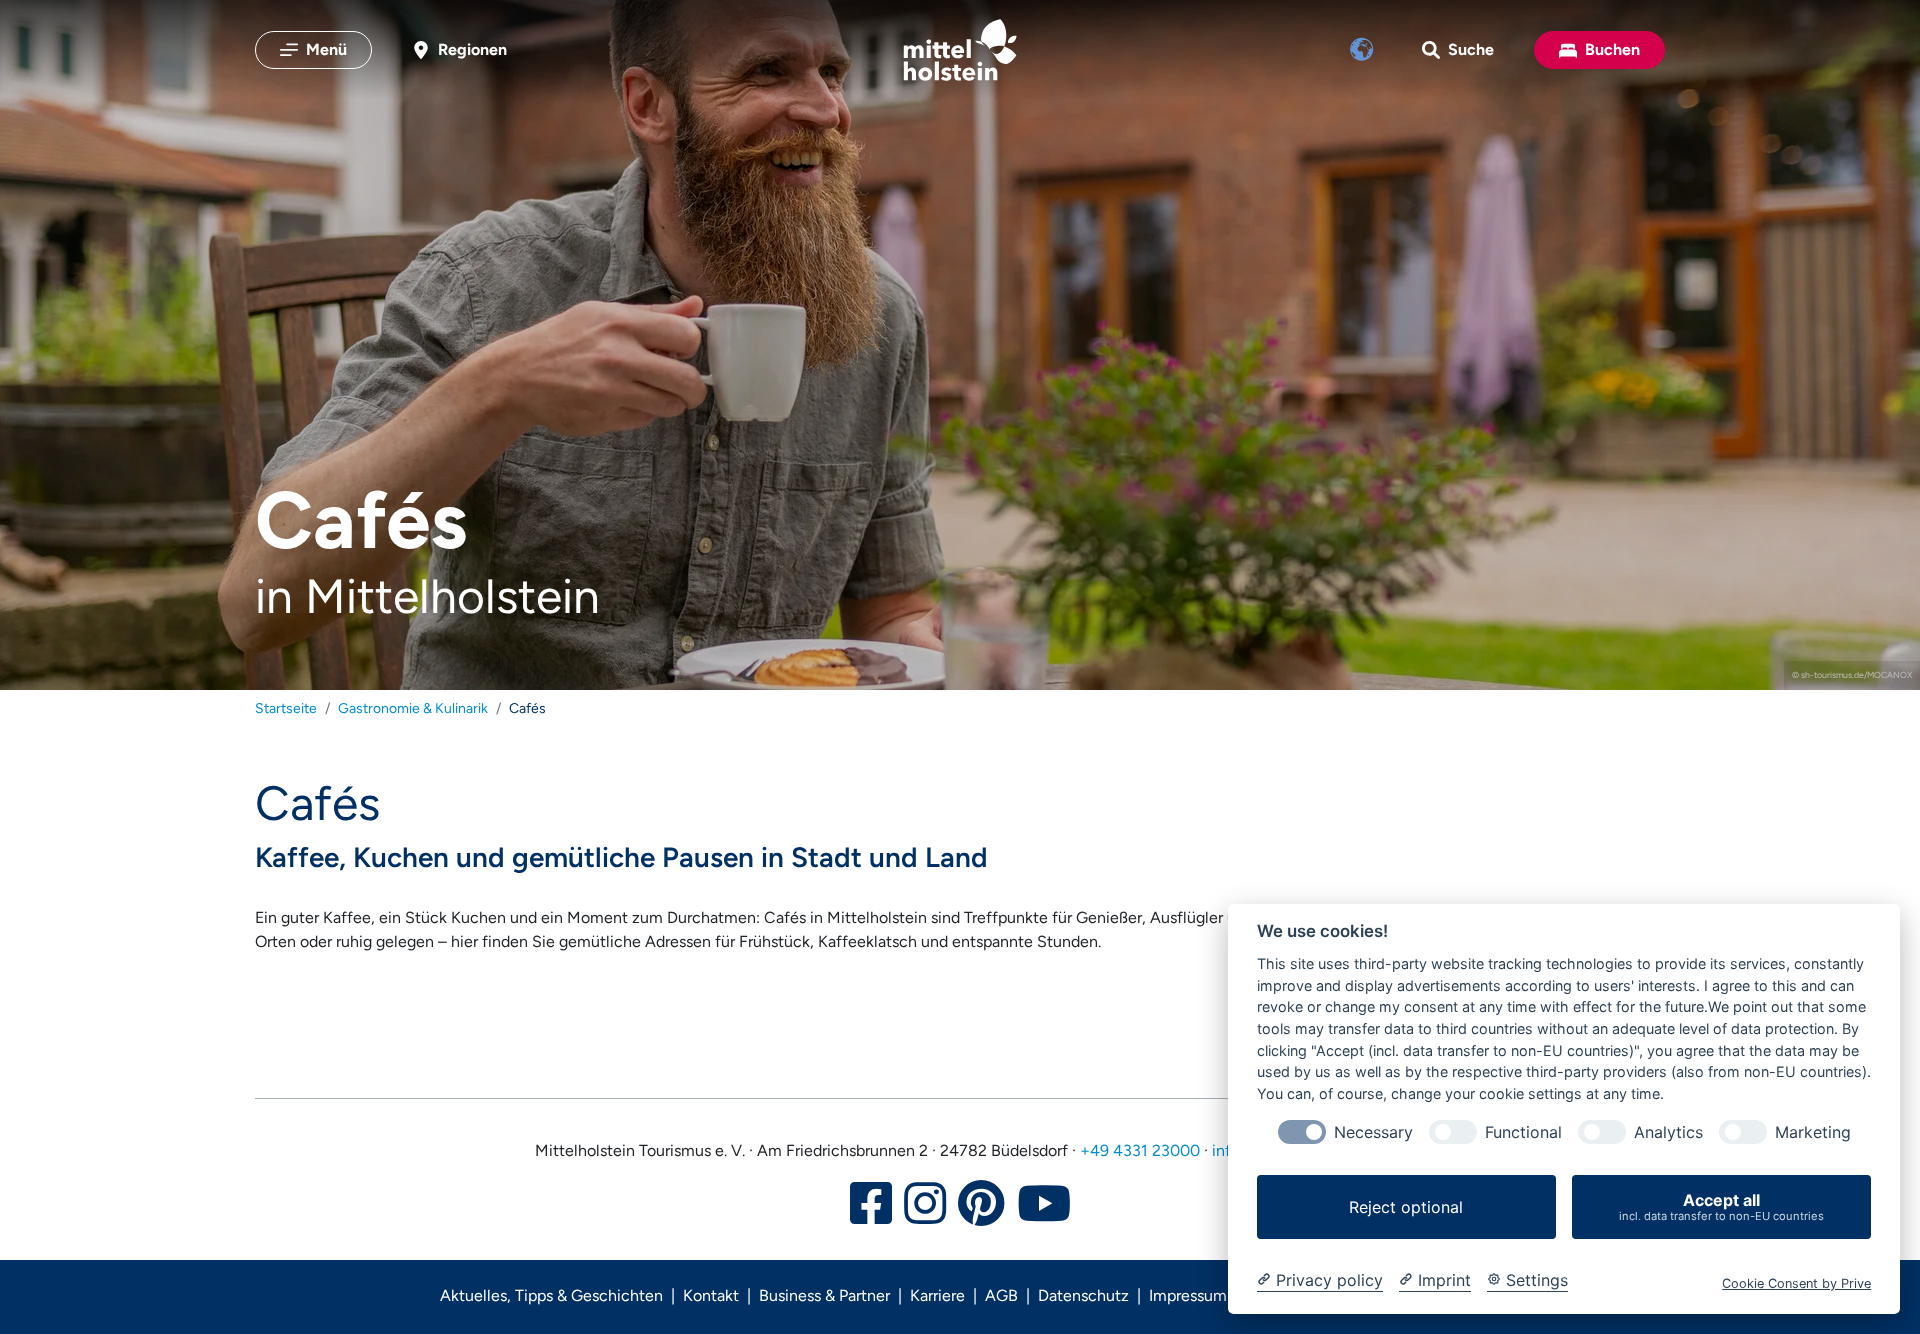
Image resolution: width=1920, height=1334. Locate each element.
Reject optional (1406, 1207)
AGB (1001, 1295)
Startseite (286, 708)
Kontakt (711, 1295)
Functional (1523, 1132)
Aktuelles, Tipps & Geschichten (551, 1295)
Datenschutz (1083, 1295)
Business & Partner (824, 1295)
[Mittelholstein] (960, 50)
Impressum (1188, 1295)
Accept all (1721, 1206)
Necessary (1373, 1132)
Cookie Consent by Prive (1796, 1283)
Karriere (937, 1295)
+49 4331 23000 (1140, 1150)
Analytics (1668, 1132)
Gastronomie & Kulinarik (413, 708)
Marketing (1813, 1132)
